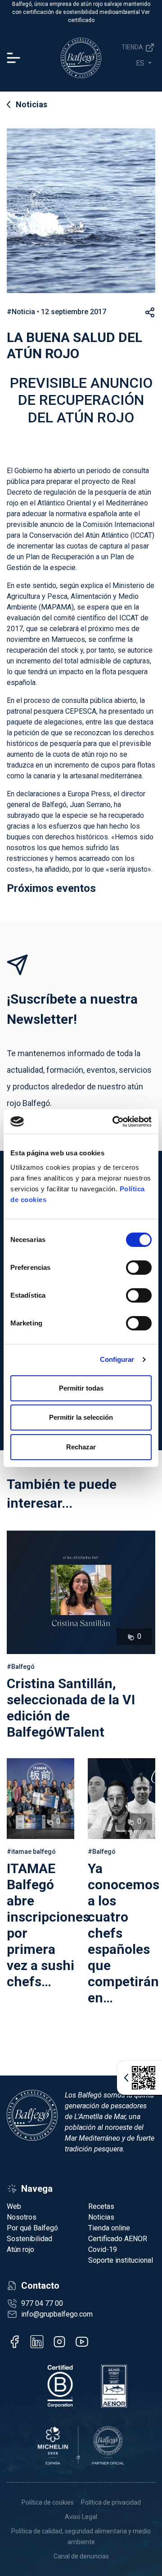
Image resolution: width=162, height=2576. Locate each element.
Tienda (133, 47)
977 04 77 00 (42, 2303)
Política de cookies (48, 2502)
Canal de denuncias (81, 2556)
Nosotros (22, 2217)
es (141, 63)
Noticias (31, 104)
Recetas (101, 2206)
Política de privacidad (111, 2502)
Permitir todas (81, 1388)
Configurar (117, 1359)
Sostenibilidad (29, 2239)
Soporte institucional (121, 2260)
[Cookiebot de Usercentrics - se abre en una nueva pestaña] (114, 1122)
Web (14, 2206)
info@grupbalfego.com (57, 2314)
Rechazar (81, 1447)
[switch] (139, 1268)
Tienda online (109, 2228)
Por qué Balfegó (32, 2228)
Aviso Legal (81, 2517)
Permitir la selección (81, 1417)
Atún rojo (20, 2249)
